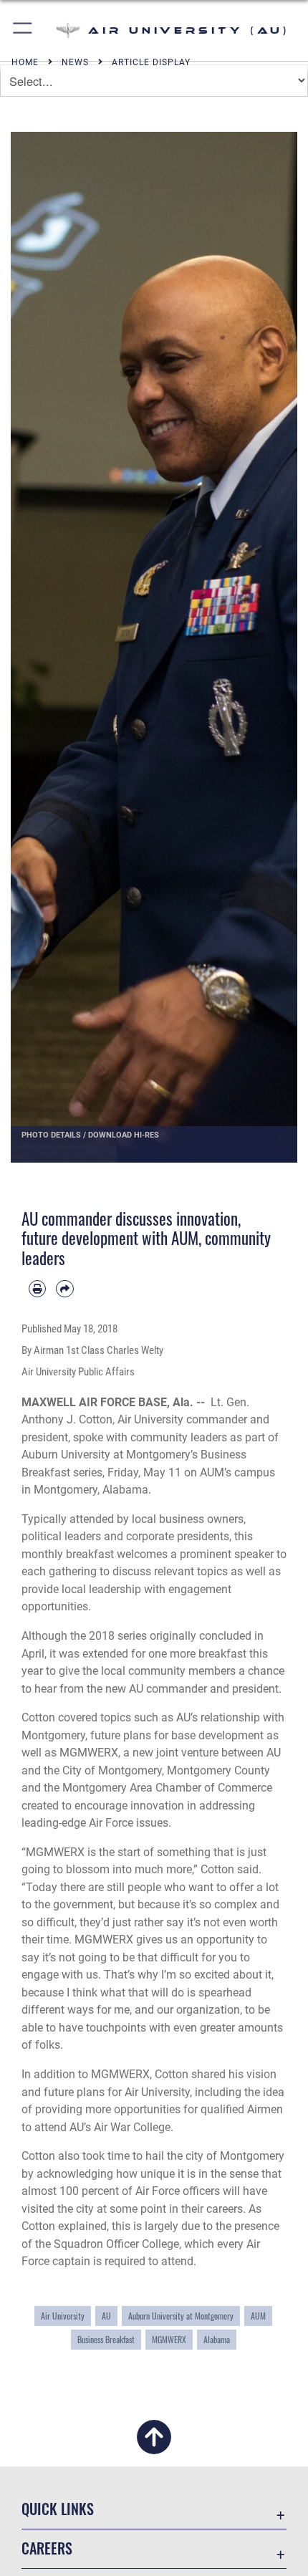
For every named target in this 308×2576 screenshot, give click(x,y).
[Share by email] (64, 1289)
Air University (63, 2316)
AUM (258, 2316)
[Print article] (37, 1289)
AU (106, 2316)
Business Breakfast (106, 2339)
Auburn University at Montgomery (181, 2316)
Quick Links (58, 2509)
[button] (23, 30)
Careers (47, 2548)
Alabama (217, 2339)
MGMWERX (169, 2339)
